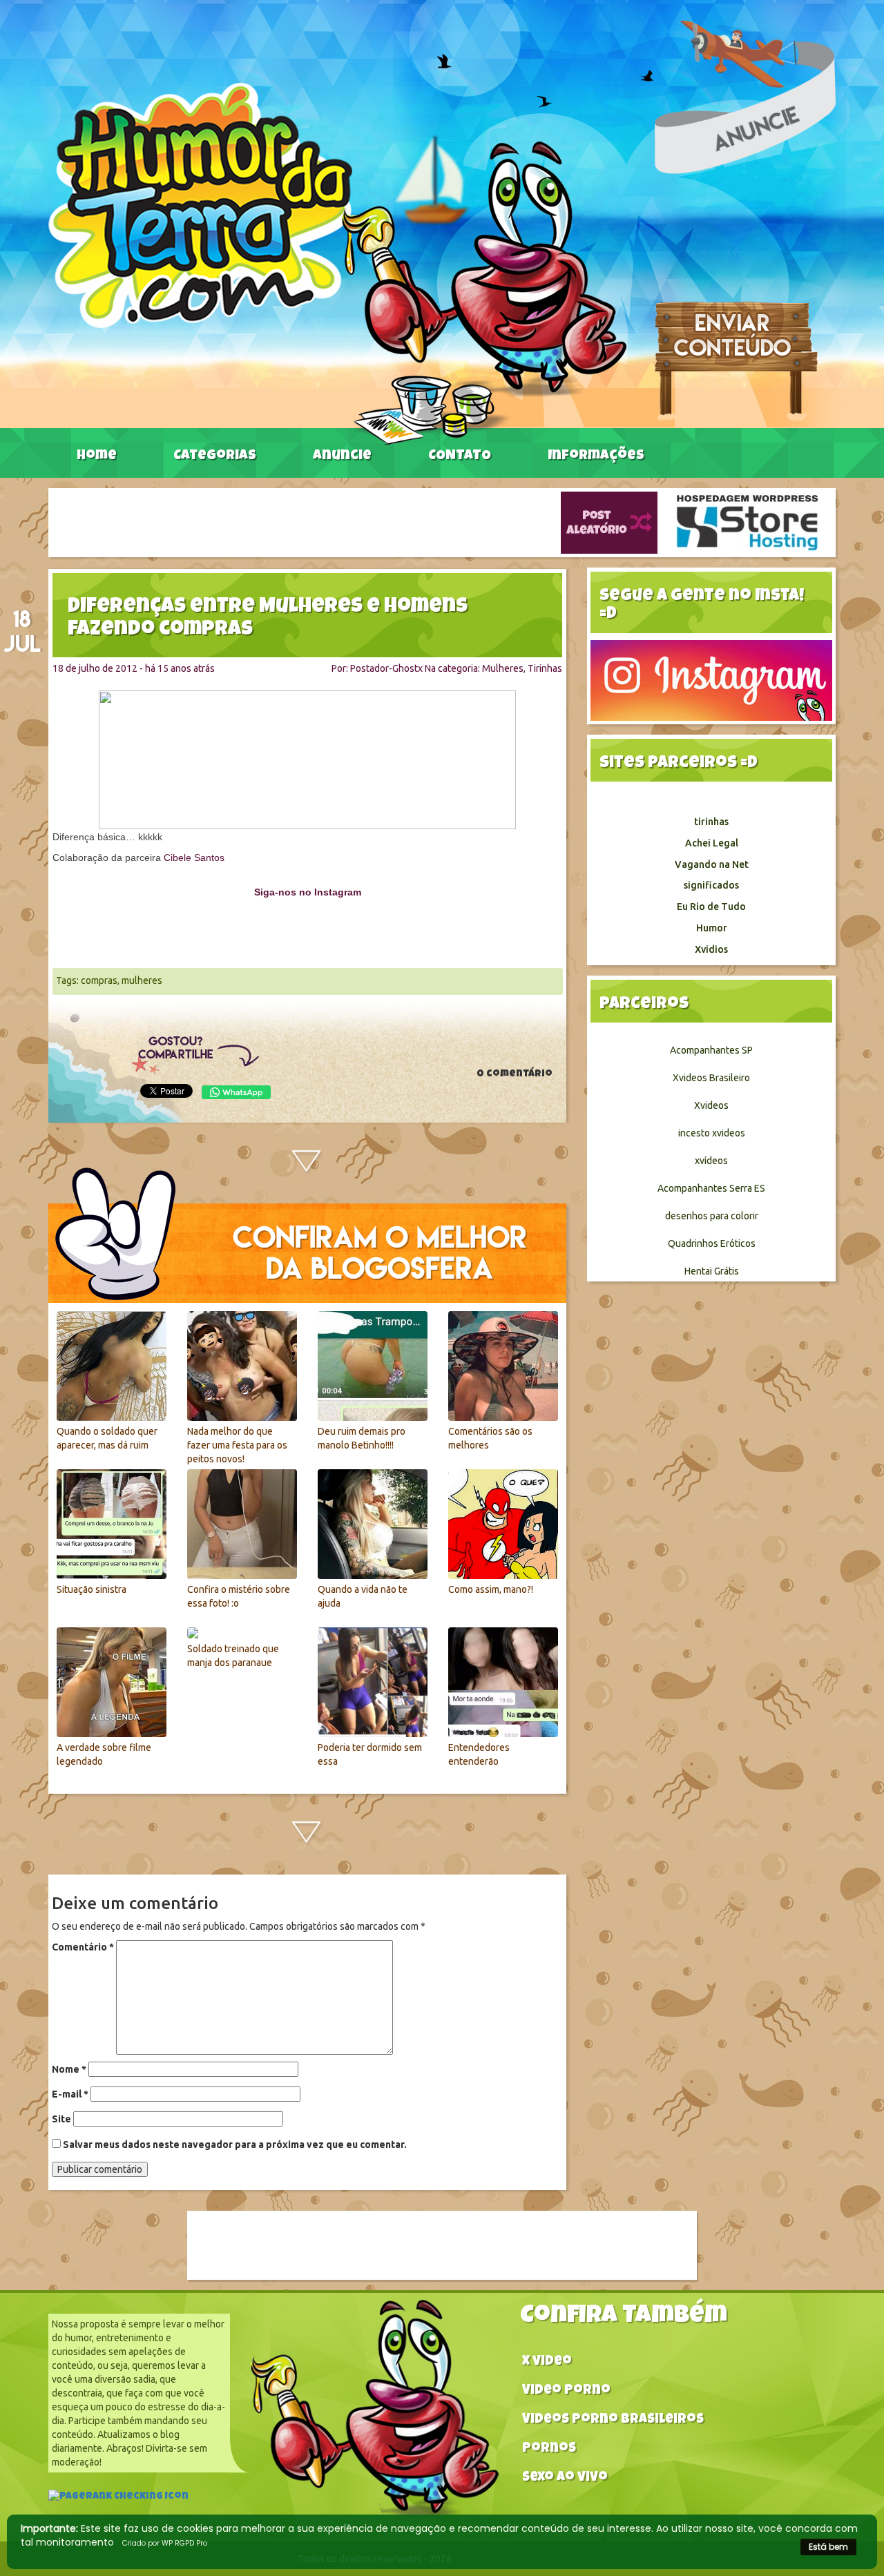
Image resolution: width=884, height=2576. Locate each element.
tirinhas (711, 822)
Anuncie (342, 456)
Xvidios (711, 949)
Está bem (828, 2547)
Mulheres (503, 668)
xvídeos (711, 1161)
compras (99, 980)
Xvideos (711, 1105)
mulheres (142, 980)
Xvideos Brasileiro (711, 1078)
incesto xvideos (712, 1133)
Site (61, 2119)
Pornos (549, 2449)
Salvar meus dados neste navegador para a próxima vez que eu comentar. (235, 2144)
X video (547, 2362)
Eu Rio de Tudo (711, 907)
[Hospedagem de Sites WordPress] (747, 522)
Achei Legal (712, 843)
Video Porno (566, 2391)
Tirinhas (545, 668)
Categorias (215, 456)
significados (711, 885)
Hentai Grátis (712, 1271)
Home (97, 456)
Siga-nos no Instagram (308, 892)
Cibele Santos (194, 858)
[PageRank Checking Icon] (118, 2498)
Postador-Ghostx (386, 668)
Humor (712, 928)
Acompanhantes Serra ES (711, 1188)
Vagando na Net (712, 864)
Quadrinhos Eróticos (712, 1243)
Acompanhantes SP (711, 1050)
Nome (69, 2069)
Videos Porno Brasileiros (613, 2420)
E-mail (70, 2094)
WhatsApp (236, 1092)
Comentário (83, 1947)
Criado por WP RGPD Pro (165, 2543)
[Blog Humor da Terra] (337, 263)
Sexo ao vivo (565, 2478)
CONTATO (460, 456)
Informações (596, 456)
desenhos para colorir (712, 1216)
